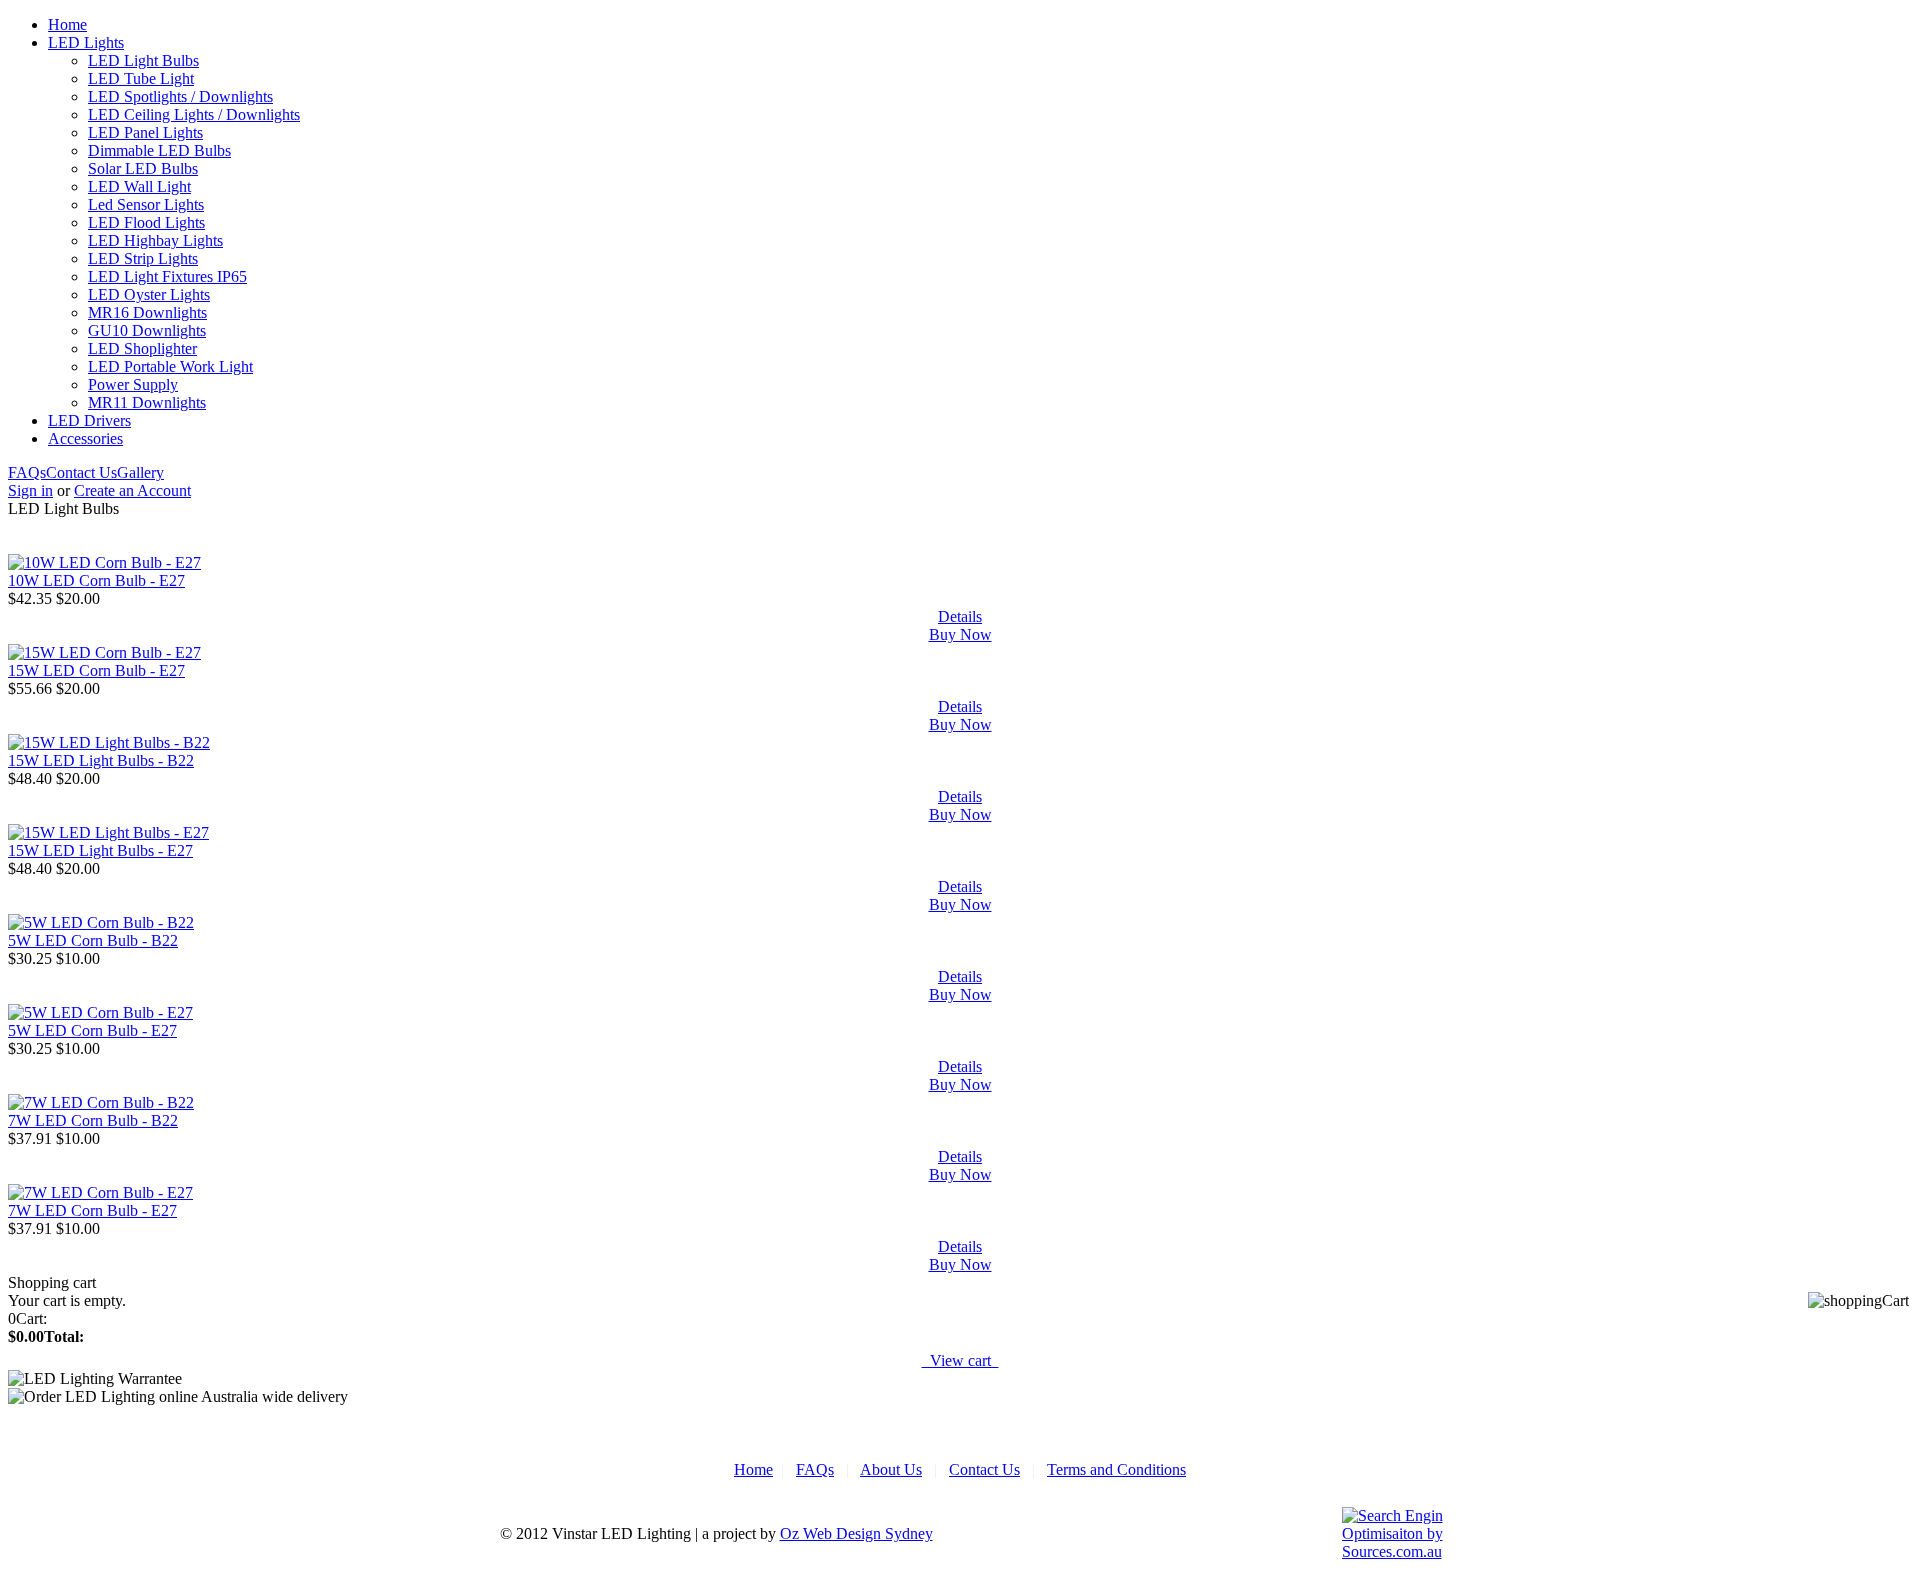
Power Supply (133, 384)
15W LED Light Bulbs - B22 (101, 760)
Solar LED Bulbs (143, 168)
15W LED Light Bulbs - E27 (100, 850)
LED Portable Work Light (170, 366)
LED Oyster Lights (149, 294)
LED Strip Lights (143, 258)
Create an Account (132, 490)
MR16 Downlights (147, 312)
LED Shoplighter (142, 348)
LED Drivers (89, 420)
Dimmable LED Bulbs (159, 150)
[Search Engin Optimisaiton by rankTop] (1396, 1551)
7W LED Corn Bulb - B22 (93, 1120)
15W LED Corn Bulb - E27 (96, 670)
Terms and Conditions (1116, 1469)
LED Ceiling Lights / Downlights (194, 114)
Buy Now (960, 634)
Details (960, 616)
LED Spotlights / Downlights (180, 96)
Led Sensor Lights (146, 204)
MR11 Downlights (147, 402)
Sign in (30, 490)
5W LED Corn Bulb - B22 (93, 940)
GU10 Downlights (147, 330)
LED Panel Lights (145, 132)
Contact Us (81, 472)
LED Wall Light (139, 186)
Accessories (85, 438)
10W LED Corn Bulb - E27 (96, 580)
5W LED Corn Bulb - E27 (92, 1030)
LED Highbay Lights (155, 240)
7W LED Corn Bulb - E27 (92, 1210)
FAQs (27, 472)
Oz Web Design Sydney (856, 1533)
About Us (891, 1469)
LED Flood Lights (146, 222)
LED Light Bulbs (143, 60)
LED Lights (86, 42)
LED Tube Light (141, 78)
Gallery (140, 472)
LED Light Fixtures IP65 (167, 276)
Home (67, 24)
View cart (960, 1360)
